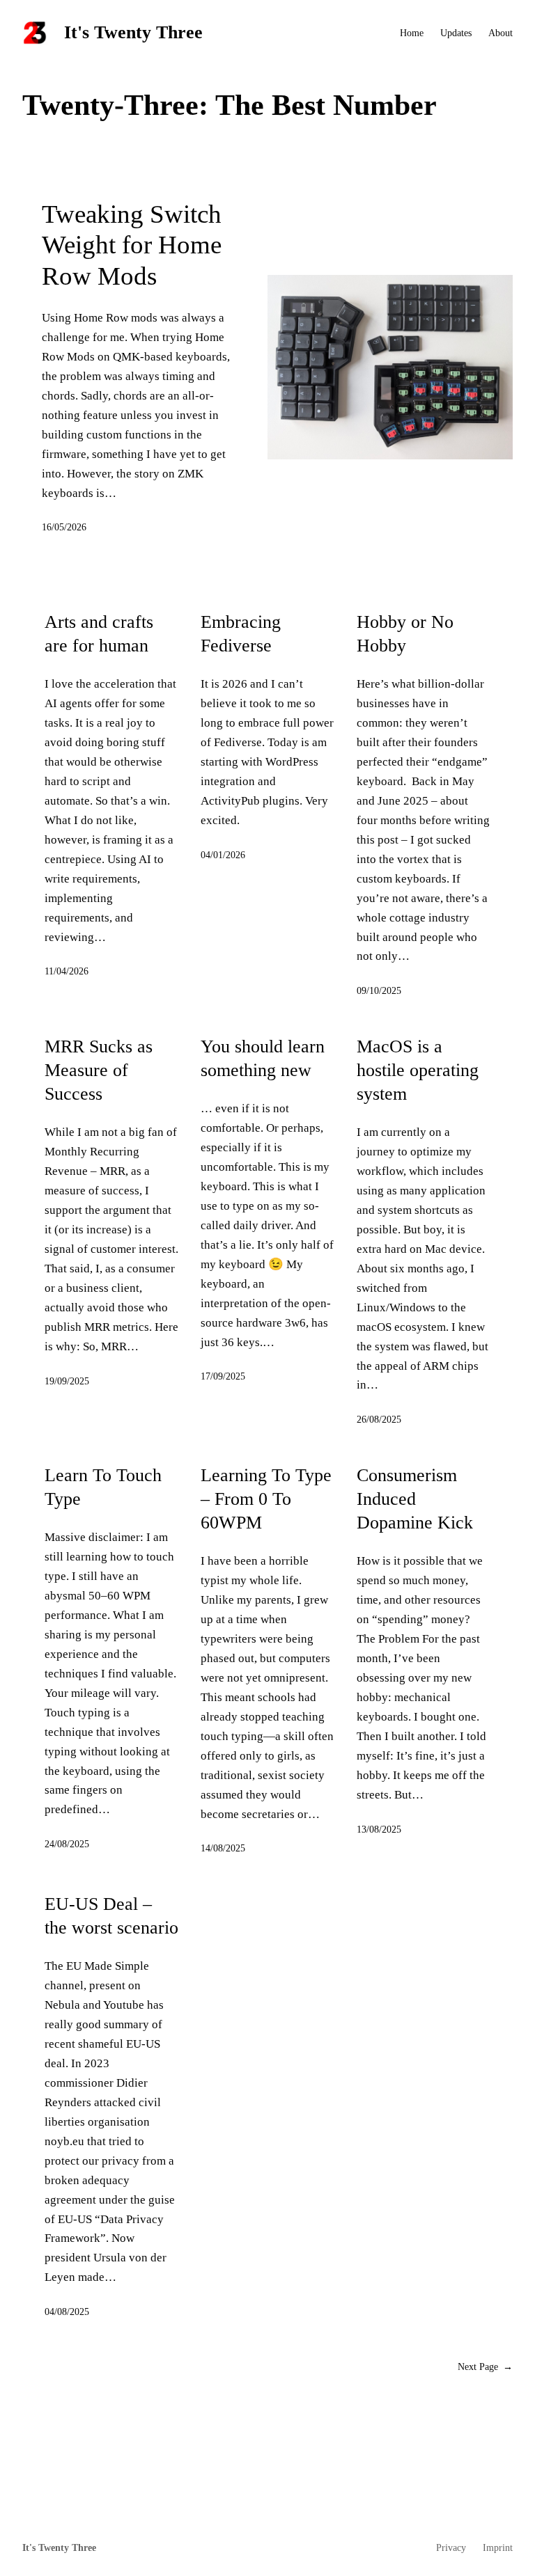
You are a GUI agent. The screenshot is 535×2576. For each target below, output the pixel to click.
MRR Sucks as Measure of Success (99, 1070)
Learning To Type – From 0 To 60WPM (266, 1499)
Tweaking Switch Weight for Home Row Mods (132, 245)
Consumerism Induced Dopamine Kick (415, 1499)
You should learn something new (263, 1058)
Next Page (485, 2366)
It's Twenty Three (133, 32)
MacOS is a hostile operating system (418, 1070)
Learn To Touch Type (103, 1487)
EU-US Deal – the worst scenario (111, 1916)
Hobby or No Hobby (405, 634)
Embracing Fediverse (241, 634)
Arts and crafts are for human (99, 634)
